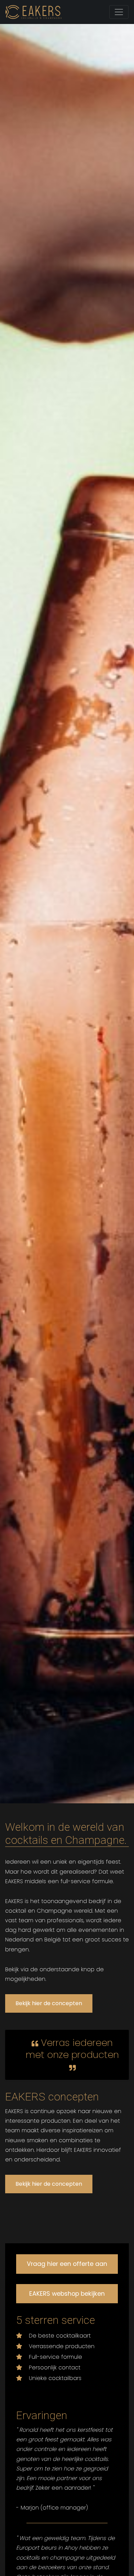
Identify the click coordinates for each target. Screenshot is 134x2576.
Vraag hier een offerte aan (67, 2264)
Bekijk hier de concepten (49, 2003)
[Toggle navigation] (119, 12)
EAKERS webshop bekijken (67, 2294)
